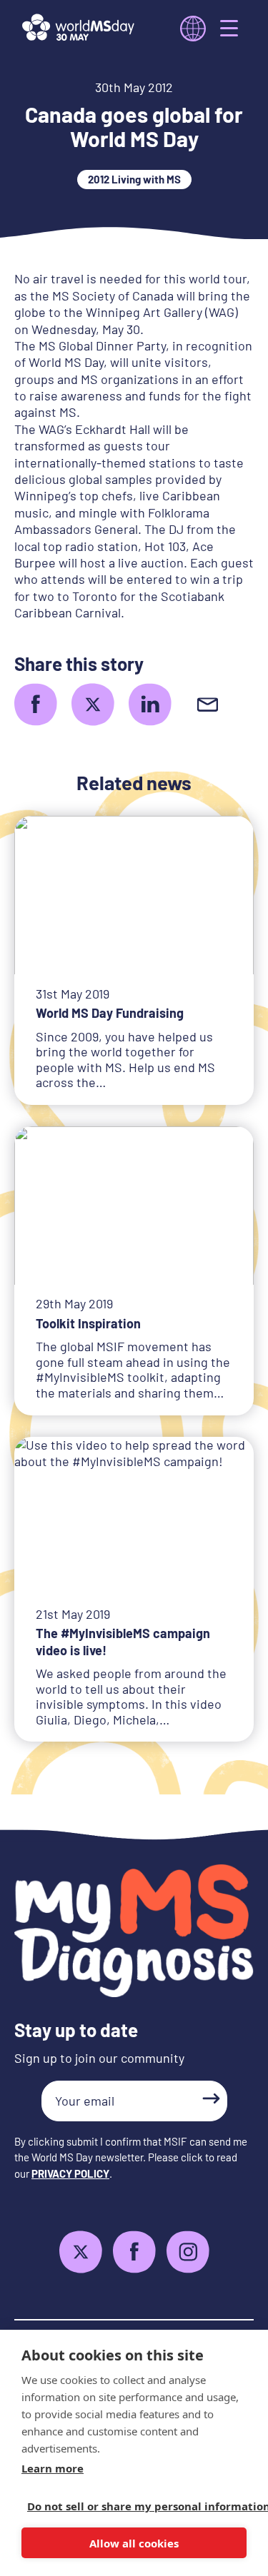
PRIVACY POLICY (70, 2173)
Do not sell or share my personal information (128, 2506)
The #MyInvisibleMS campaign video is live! (123, 1641)
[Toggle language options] (193, 29)
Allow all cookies (134, 2543)
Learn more (53, 2468)
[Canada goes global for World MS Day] (36, 704)
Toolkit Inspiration (88, 1323)
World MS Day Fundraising (110, 1013)
